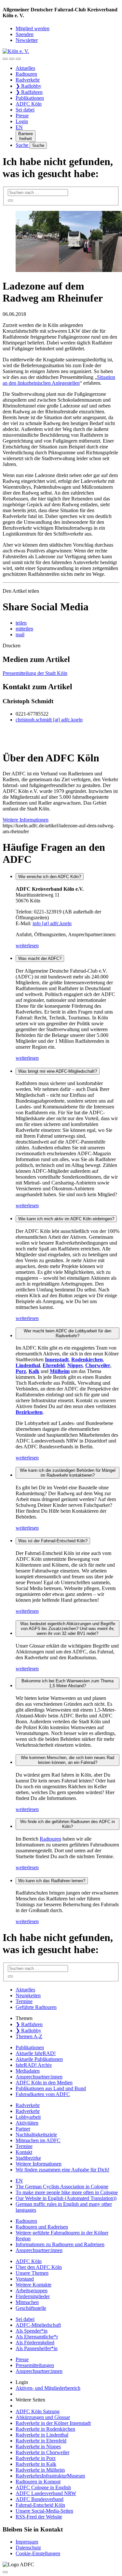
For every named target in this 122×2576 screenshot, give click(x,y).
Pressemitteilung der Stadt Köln (35, 673)
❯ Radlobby (28, 86)
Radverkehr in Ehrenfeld (41, 2441)
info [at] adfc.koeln (52, 923)
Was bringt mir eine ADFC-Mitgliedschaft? (58, 1071)
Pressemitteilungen (35, 2365)
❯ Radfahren (29, 92)
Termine (24, 2001)
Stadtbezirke (28, 2158)
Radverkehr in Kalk (36, 2464)
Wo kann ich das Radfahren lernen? (52, 1881)
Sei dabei (25, 110)
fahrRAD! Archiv (34, 2065)
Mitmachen (27, 2302)
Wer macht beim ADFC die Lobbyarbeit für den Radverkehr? (68, 1333)
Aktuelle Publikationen (39, 2059)
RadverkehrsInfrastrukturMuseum (50, 2476)
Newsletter (27, 40)
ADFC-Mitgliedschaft (38, 2325)
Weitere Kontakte (34, 2285)
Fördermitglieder (33, 2296)
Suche (23, 145)
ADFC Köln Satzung (38, 2411)
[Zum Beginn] (5, 2572)
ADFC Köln (29, 104)
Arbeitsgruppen (32, 2291)
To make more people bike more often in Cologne (67, 2192)
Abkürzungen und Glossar (43, 2417)
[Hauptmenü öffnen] (18, 59)
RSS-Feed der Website (39, 2517)
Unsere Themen (32, 2273)
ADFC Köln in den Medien (44, 2083)
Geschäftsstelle (31, 2308)
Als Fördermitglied (35, 2343)
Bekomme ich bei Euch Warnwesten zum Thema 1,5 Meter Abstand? (68, 1683)
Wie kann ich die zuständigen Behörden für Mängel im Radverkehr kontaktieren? (68, 1473)
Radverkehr (28, 80)
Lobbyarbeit (28, 2117)
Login (22, 121)
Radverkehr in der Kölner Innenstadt (53, 2423)
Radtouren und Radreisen (42, 2227)
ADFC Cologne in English (43, 2487)
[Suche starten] (10, 201)
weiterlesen (27, 945)
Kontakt (24, 2152)
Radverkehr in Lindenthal (42, 2435)
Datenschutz (28, 2548)
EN (19, 127)
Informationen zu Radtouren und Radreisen (60, 2244)
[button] (21, 623)
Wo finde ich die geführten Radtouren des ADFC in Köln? (68, 1824)
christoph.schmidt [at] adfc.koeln (49, 720)
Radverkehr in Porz (36, 2458)
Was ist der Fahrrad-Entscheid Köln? (53, 1541)
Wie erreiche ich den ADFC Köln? (50, 877)
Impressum (27, 2542)
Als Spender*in (32, 2331)
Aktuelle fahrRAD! (36, 2053)
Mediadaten (28, 2071)
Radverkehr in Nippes (38, 2447)
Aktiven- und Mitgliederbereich (48, 2388)
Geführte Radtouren (36, 2007)
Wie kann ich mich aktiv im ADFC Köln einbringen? (66, 1219)
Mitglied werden (33, 28)
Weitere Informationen (39, 2164)
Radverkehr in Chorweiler (42, 2452)
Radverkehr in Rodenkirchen (45, 2429)
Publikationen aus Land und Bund (51, 2088)
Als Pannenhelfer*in (37, 2348)
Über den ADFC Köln (39, 2267)
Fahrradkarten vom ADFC (43, 2094)
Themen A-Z (29, 2036)
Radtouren (26, 74)
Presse (22, 116)
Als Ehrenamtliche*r (37, 2337)
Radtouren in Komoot (38, 2482)
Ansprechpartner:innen (39, 2077)
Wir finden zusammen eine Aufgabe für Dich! (62, 2170)
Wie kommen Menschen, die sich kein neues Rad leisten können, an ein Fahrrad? (68, 1760)
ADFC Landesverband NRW (46, 2493)
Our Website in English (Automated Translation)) (66, 2198)
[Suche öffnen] (12, 59)
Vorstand (25, 2279)
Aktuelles (25, 68)
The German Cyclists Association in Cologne (62, 2187)
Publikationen (30, 98)
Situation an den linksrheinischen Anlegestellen (59, 380)
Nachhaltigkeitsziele (36, 2135)
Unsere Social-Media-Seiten (44, 2511)
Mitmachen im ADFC (38, 2140)
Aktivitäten (27, 2123)
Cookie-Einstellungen (38, 2553)
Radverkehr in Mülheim (40, 2470)
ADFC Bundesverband (40, 2499)
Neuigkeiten (28, 1995)
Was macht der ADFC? (40, 958)
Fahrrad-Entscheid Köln (40, 2505)
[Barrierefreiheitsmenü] (5, 59)
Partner (23, 2129)
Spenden (25, 34)
